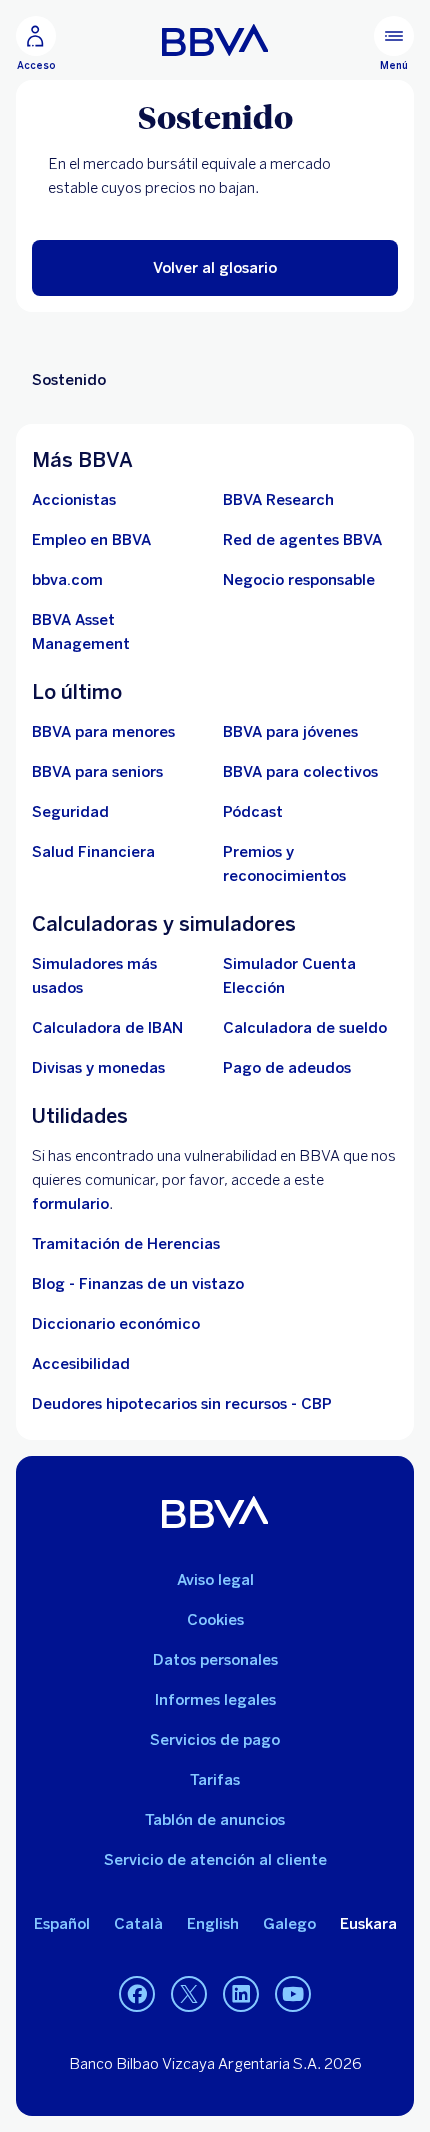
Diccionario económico (116, 1324)
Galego (289, 1924)
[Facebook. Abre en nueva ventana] (137, 1995)
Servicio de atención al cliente (215, 1860)
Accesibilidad (81, 1364)
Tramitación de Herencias (126, 1244)
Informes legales (215, 1700)
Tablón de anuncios (215, 1820)
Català (138, 1924)
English (213, 1924)
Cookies (215, 1620)
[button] (215, 268)
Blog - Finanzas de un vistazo (138, 1284)
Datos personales (215, 1660)
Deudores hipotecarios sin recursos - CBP (182, 1404)
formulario (70, 1204)
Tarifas (215, 1780)
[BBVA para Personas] (215, 40)
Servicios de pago (215, 1740)
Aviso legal (215, 1580)
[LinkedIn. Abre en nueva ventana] (241, 1995)
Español (62, 1924)
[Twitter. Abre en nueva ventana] (189, 1995)
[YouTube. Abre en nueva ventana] (293, 1995)
